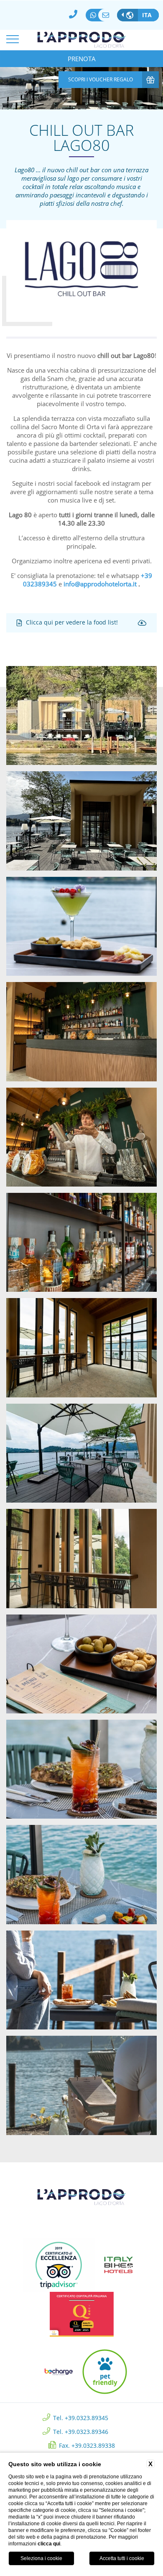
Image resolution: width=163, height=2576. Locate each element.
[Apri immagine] (81, 715)
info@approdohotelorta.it (108, 15)
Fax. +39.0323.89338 (87, 2445)
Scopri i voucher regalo (101, 79)
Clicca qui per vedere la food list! (72, 622)
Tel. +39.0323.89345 (81, 2417)
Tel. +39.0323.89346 (81, 2431)
